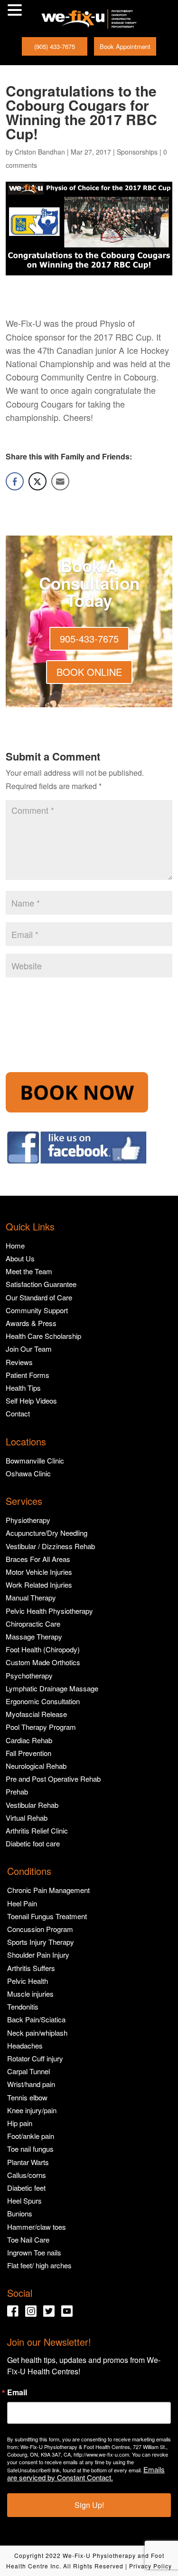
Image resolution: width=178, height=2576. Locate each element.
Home (15, 1245)
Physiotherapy (28, 1520)
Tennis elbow (27, 2097)
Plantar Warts (28, 2162)
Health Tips (23, 1388)
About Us (20, 1258)
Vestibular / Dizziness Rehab (50, 1546)
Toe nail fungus (30, 2149)
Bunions (20, 2213)
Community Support (37, 1310)
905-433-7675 (89, 639)
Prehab (17, 1791)
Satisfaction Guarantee (41, 1284)
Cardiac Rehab (29, 1740)
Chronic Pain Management (48, 1890)
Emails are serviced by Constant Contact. (86, 2473)
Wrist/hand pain (31, 2084)
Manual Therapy (31, 1597)
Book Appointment (125, 46)
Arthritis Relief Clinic (37, 1830)
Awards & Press (31, 1323)
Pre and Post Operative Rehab (53, 1779)
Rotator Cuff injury (35, 2058)
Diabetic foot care (33, 1843)
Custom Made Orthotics (43, 1662)
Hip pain (20, 2123)
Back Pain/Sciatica (36, 2019)
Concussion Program (40, 1929)
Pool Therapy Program (41, 1727)
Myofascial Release (36, 1714)
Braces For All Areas (38, 1559)
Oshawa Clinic (28, 1473)
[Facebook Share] (15, 481)
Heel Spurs (24, 2200)
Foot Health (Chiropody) (43, 1649)
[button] (16, 11)
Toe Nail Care (28, 2239)
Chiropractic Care (33, 1624)
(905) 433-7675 (55, 46)
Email (17, 2392)
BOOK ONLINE (89, 672)
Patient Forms (28, 1375)
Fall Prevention (28, 1753)
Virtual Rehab (27, 1818)
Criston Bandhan (40, 152)
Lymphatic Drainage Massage (52, 1688)
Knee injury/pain (32, 2110)
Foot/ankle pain (31, 2136)
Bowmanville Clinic (35, 1460)
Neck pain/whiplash (37, 2033)
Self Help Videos (31, 1400)
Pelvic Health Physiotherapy (49, 1611)
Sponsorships (137, 152)
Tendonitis (23, 2006)
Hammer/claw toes (37, 2227)
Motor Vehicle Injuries (39, 1572)
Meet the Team (29, 1271)
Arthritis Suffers (31, 1968)
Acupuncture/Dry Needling (47, 1533)
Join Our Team (29, 1349)
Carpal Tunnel (28, 2071)
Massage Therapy (34, 1636)
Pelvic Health (28, 1981)
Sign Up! (89, 2505)
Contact (18, 1413)
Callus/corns (27, 2175)
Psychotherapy (29, 1675)
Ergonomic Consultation (43, 1701)
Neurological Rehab (36, 1766)
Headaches (25, 2045)
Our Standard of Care (39, 1297)
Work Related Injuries (39, 1585)
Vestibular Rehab (32, 1805)
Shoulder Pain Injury (38, 1955)
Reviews (19, 1362)
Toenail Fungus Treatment (47, 1916)
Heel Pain (22, 1903)
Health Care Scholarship (43, 1336)
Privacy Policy (150, 2566)
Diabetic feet (26, 2188)
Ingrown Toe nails (34, 2252)
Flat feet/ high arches (39, 2265)
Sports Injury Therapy (41, 1942)
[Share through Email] (60, 481)
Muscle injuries (30, 1994)
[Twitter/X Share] (37, 481)
